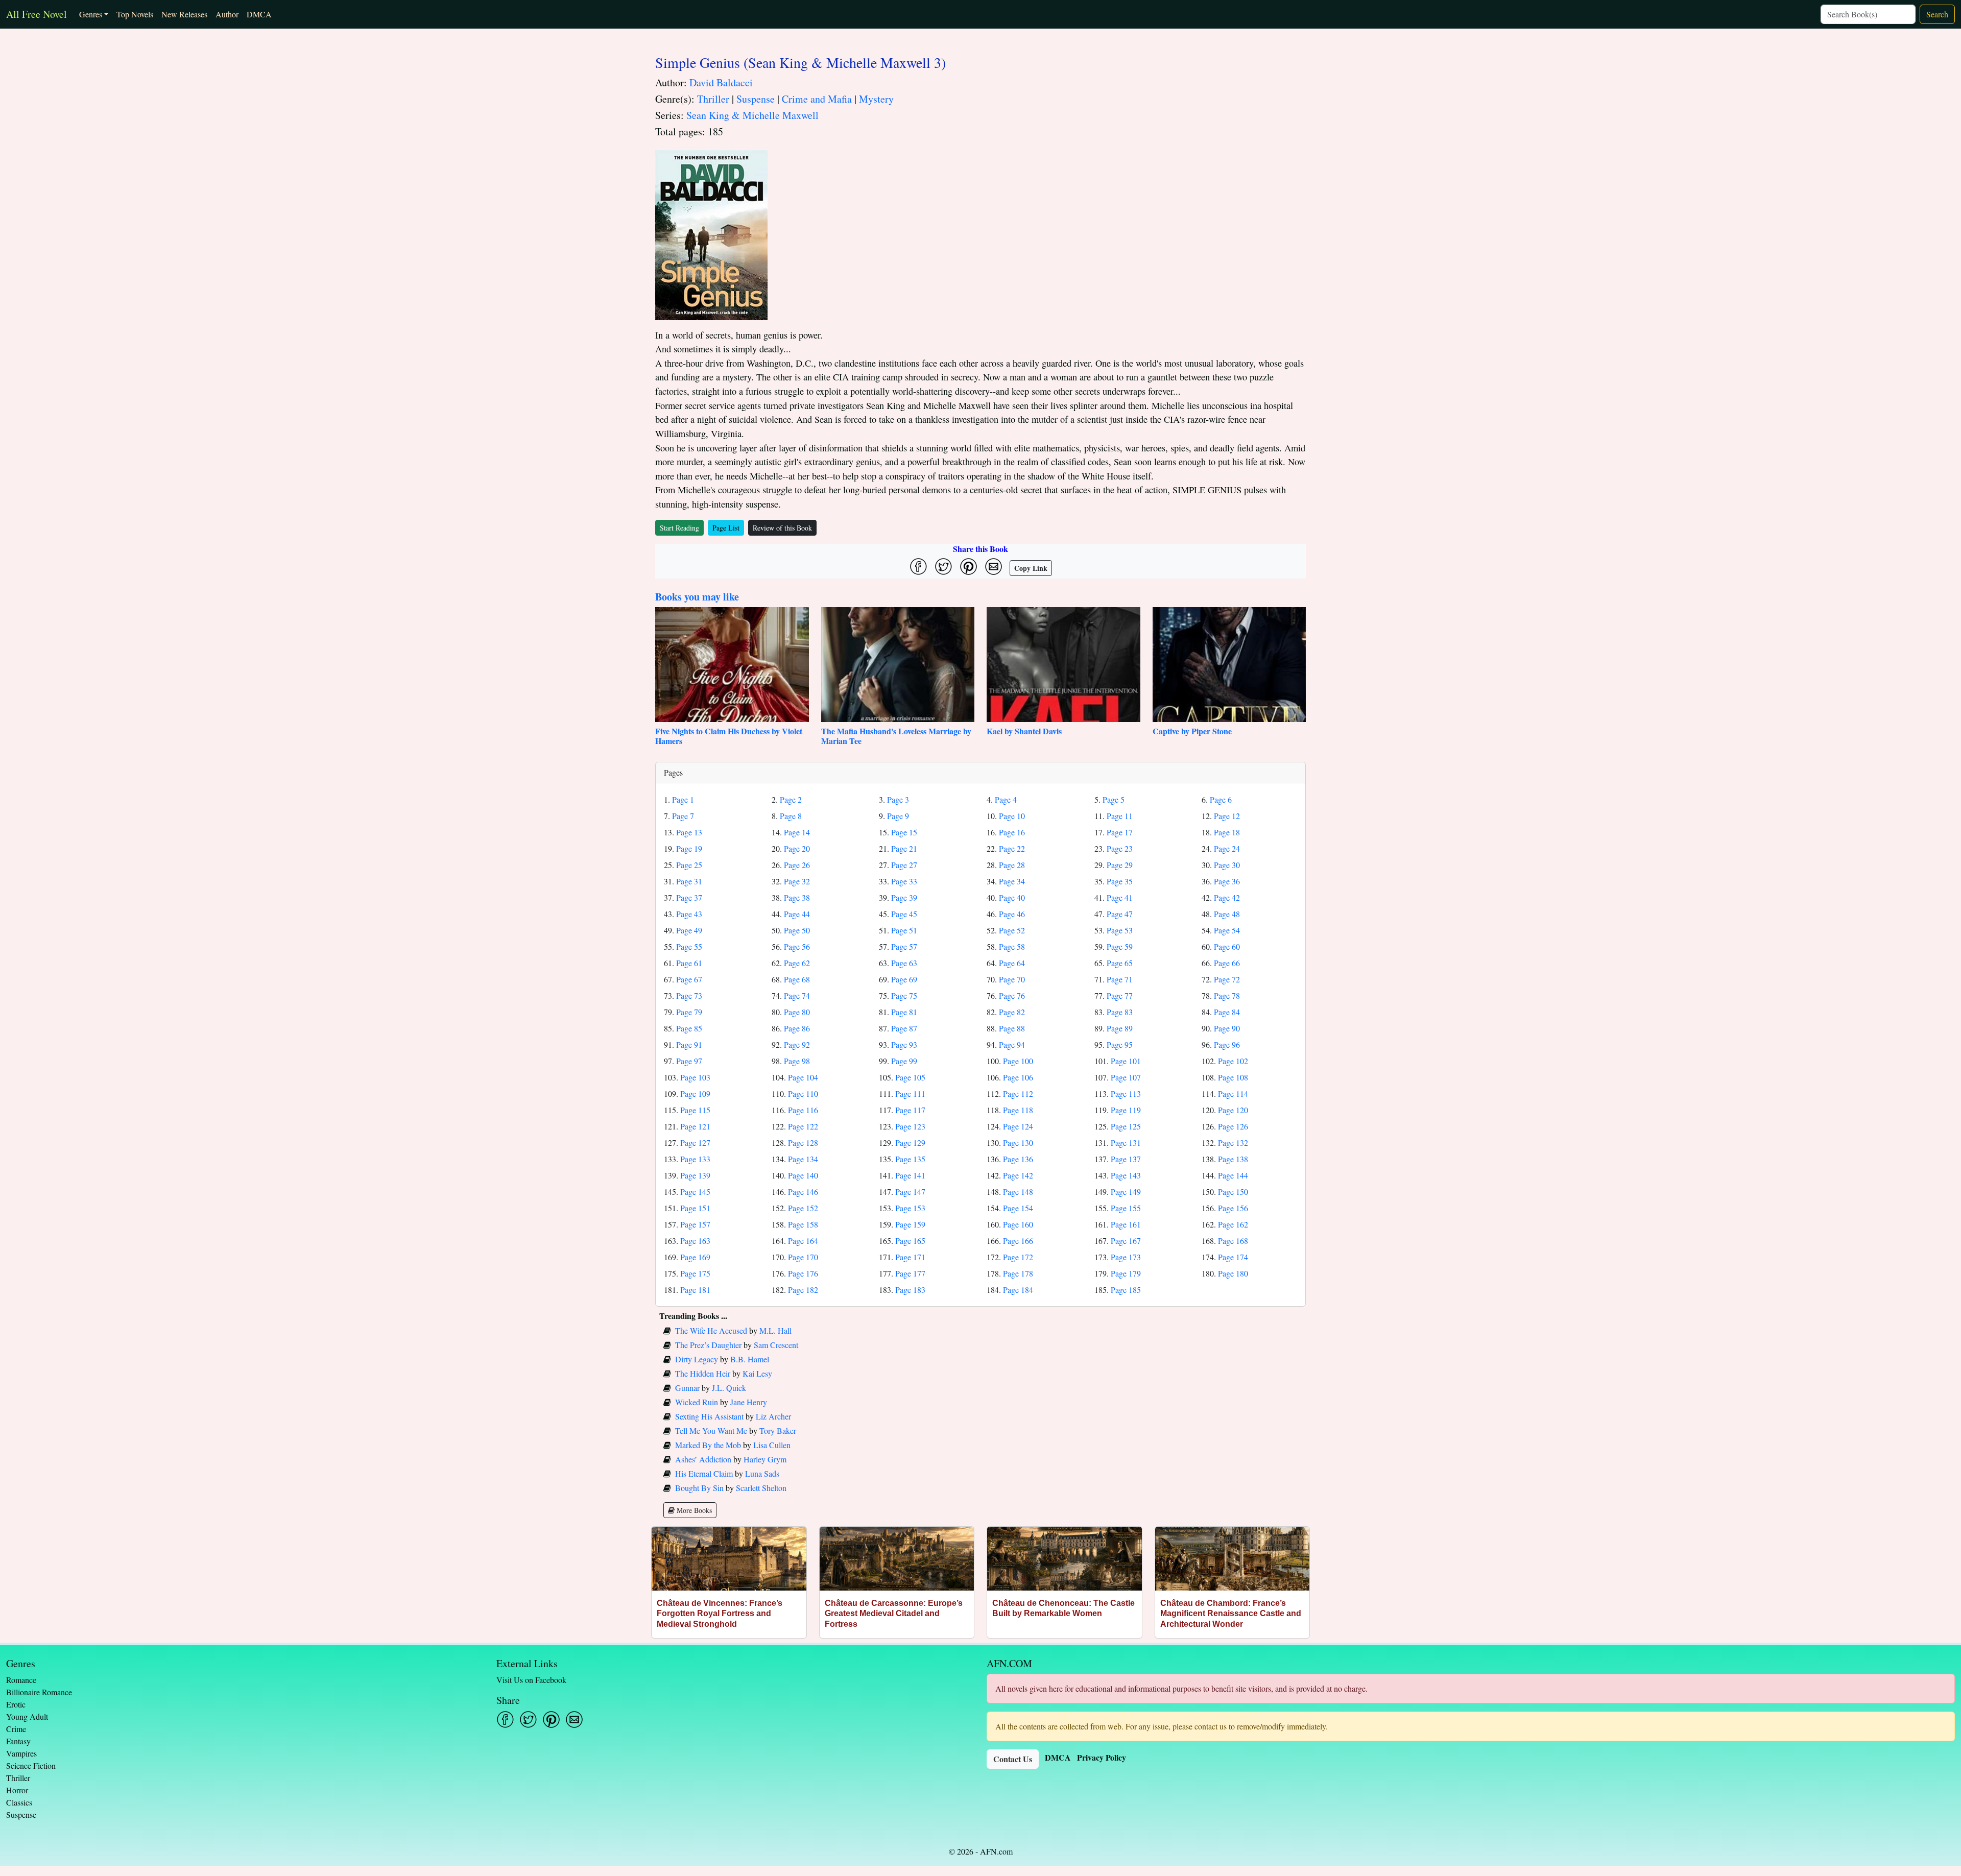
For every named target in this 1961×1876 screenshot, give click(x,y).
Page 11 (1120, 816)
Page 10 (1012, 816)
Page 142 (1018, 1175)
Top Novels (135, 14)
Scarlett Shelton (761, 1488)
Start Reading (679, 528)
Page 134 (803, 1159)
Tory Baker (778, 1430)
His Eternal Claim (704, 1473)
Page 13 (689, 832)
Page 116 (803, 1110)
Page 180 (1233, 1273)
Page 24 (1227, 848)
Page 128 (803, 1143)
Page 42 (1227, 897)
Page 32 (797, 881)
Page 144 (1233, 1175)
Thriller (713, 99)
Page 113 (1126, 1093)
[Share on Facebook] (918, 567)
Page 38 (797, 897)
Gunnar (687, 1388)
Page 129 (910, 1143)
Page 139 (695, 1175)
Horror (17, 1790)
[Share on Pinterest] (968, 567)
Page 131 (1126, 1143)
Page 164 (803, 1241)
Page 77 (1120, 995)
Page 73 (689, 995)
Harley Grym (765, 1459)
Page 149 (1126, 1192)
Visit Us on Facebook (531, 1680)
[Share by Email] (994, 567)
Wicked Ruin (697, 1402)
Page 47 (1120, 914)
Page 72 (1227, 979)
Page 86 (797, 1028)
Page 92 (797, 1044)
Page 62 (797, 963)
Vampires (21, 1753)
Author (227, 14)
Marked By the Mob (708, 1445)
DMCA (259, 14)
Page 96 (1227, 1044)
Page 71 (1120, 979)
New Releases (184, 14)
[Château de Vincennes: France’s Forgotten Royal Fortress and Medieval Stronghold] (729, 1559)
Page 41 (1120, 897)
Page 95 (1120, 1044)
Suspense (756, 99)
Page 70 (1012, 979)
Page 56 (797, 946)
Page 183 (910, 1290)
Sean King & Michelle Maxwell (752, 115)
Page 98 (797, 1061)
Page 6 (1221, 799)
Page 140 (803, 1175)
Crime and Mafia (817, 99)
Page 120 (1233, 1110)
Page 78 (1227, 995)
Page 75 (904, 995)
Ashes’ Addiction (703, 1459)
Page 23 (1120, 848)
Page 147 (910, 1192)
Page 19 (689, 848)
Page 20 (797, 848)
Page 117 (910, 1110)
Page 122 (803, 1126)
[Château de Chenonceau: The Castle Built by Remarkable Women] (1065, 1559)
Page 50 (797, 930)
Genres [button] (91, 14)
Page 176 (803, 1273)
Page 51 (904, 930)
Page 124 (1018, 1126)
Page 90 (1227, 1028)
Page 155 (1126, 1208)
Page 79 (689, 1012)
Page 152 (803, 1208)
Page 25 (689, 865)
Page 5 (1114, 799)
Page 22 (1012, 848)
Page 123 (910, 1126)
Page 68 (797, 979)
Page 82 (1012, 1012)
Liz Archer (773, 1416)
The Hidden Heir (703, 1373)
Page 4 (1006, 799)
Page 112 (1018, 1093)
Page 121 (695, 1126)
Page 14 (797, 832)
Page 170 (803, 1257)
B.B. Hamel (750, 1359)
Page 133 (695, 1159)
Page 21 (904, 848)
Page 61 (689, 963)
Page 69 (904, 979)
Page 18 (1227, 832)
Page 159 (910, 1224)
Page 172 (1018, 1257)
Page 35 (1120, 881)
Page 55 (689, 946)
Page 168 (1233, 1241)
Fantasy (18, 1741)
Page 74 (797, 995)
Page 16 (1012, 832)
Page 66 (1227, 963)
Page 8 (791, 816)
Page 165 (910, 1241)
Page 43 (689, 914)
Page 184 (1018, 1290)
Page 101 (1126, 1061)
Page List (726, 528)
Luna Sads (762, 1473)
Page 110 (803, 1093)
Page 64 (1012, 963)
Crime (16, 1729)
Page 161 (1126, 1224)
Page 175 (695, 1273)
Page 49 (689, 930)
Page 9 (898, 816)
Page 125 (1126, 1126)
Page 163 (695, 1241)
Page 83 (1120, 1012)
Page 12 (1227, 816)
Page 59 (1120, 946)
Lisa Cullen (772, 1445)
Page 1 (683, 799)
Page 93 (904, 1044)
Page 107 (1126, 1077)
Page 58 (1012, 946)
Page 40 (1012, 897)
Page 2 (791, 799)
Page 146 (803, 1192)
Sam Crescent (776, 1345)
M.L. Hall (775, 1330)
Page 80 (797, 1012)
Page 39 (904, 897)
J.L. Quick (729, 1388)
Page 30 (1227, 865)
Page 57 (904, 946)
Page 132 (1233, 1143)
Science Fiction (31, 1765)
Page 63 (904, 963)
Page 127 (695, 1143)
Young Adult (27, 1716)
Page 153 (910, 1208)
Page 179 (1126, 1273)
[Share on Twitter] (943, 567)
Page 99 (904, 1061)
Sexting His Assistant (709, 1416)
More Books (693, 1510)
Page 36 (1227, 881)
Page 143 (1126, 1175)
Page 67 (689, 979)
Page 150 (1233, 1192)
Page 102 (1233, 1061)
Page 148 (1018, 1192)
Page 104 (803, 1077)
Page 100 (1018, 1061)
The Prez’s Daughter (708, 1345)
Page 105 (910, 1077)
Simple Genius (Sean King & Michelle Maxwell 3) (800, 62)
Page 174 (1233, 1257)
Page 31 (689, 881)
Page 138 (1233, 1159)
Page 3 (898, 799)
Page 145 (695, 1192)
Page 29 (1120, 865)
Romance (21, 1680)
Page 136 (1018, 1159)
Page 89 (1120, 1028)
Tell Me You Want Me (711, 1430)
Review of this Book (782, 528)
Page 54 (1227, 930)
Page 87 (904, 1028)
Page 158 (803, 1224)
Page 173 (1126, 1257)
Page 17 (1120, 832)
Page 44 (797, 914)
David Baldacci (721, 82)
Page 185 (1126, 1290)
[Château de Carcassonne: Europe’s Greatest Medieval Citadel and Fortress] (897, 1559)
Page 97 (689, 1061)
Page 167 (1126, 1241)
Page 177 (910, 1273)
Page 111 (910, 1093)
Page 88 (1012, 1028)
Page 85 (689, 1028)
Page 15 (904, 832)
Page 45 (904, 914)
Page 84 (1227, 1012)
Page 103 (695, 1077)
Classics (19, 1802)
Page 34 (1012, 881)
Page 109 (695, 1093)
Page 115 (695, 1110)
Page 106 (1018, 1077)
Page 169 (695, 1257)
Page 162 (1233, 1224)
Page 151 (695, 1208)
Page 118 (1018, 1110)
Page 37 (689, 897)
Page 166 (1018, 1241)
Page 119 (1126, 1110)
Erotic (16, 1704)
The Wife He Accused (711, 1330)
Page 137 (1126, 1159)
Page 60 (1227, 946)
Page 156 (1233, 1208)
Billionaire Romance (39, 1692)
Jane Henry (749, 1402)
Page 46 (1012, 914)
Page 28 (1012, 865)
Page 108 (1233, 1077)
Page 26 (797, 865)
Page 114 (1233, 1093)
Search (1937, 14)
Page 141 (910, 1175)
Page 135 (910, 1159)
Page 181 (695, 1290)
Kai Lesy (757, 1373)
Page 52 (1012, 930)
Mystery (876, 99)
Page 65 (1120, 963)
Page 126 (1233, 1126)
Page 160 (1018, 1224)
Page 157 (695, 1224)
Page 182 (803, 1290)
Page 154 (1018, 1208)
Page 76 (1012, 995)
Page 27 (904, 865)
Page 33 (904, 881)
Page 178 (1018, 1273)
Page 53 (1120, 930)
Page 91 (689, 1044)
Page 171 (910, 1257)
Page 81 (904, 1012)
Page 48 (1227, 914)
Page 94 (1012, 1044)
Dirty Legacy (697, 1359)
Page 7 (683, 816)
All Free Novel (37, 14)
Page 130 (1018, 1143)
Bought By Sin (699, 1488)
